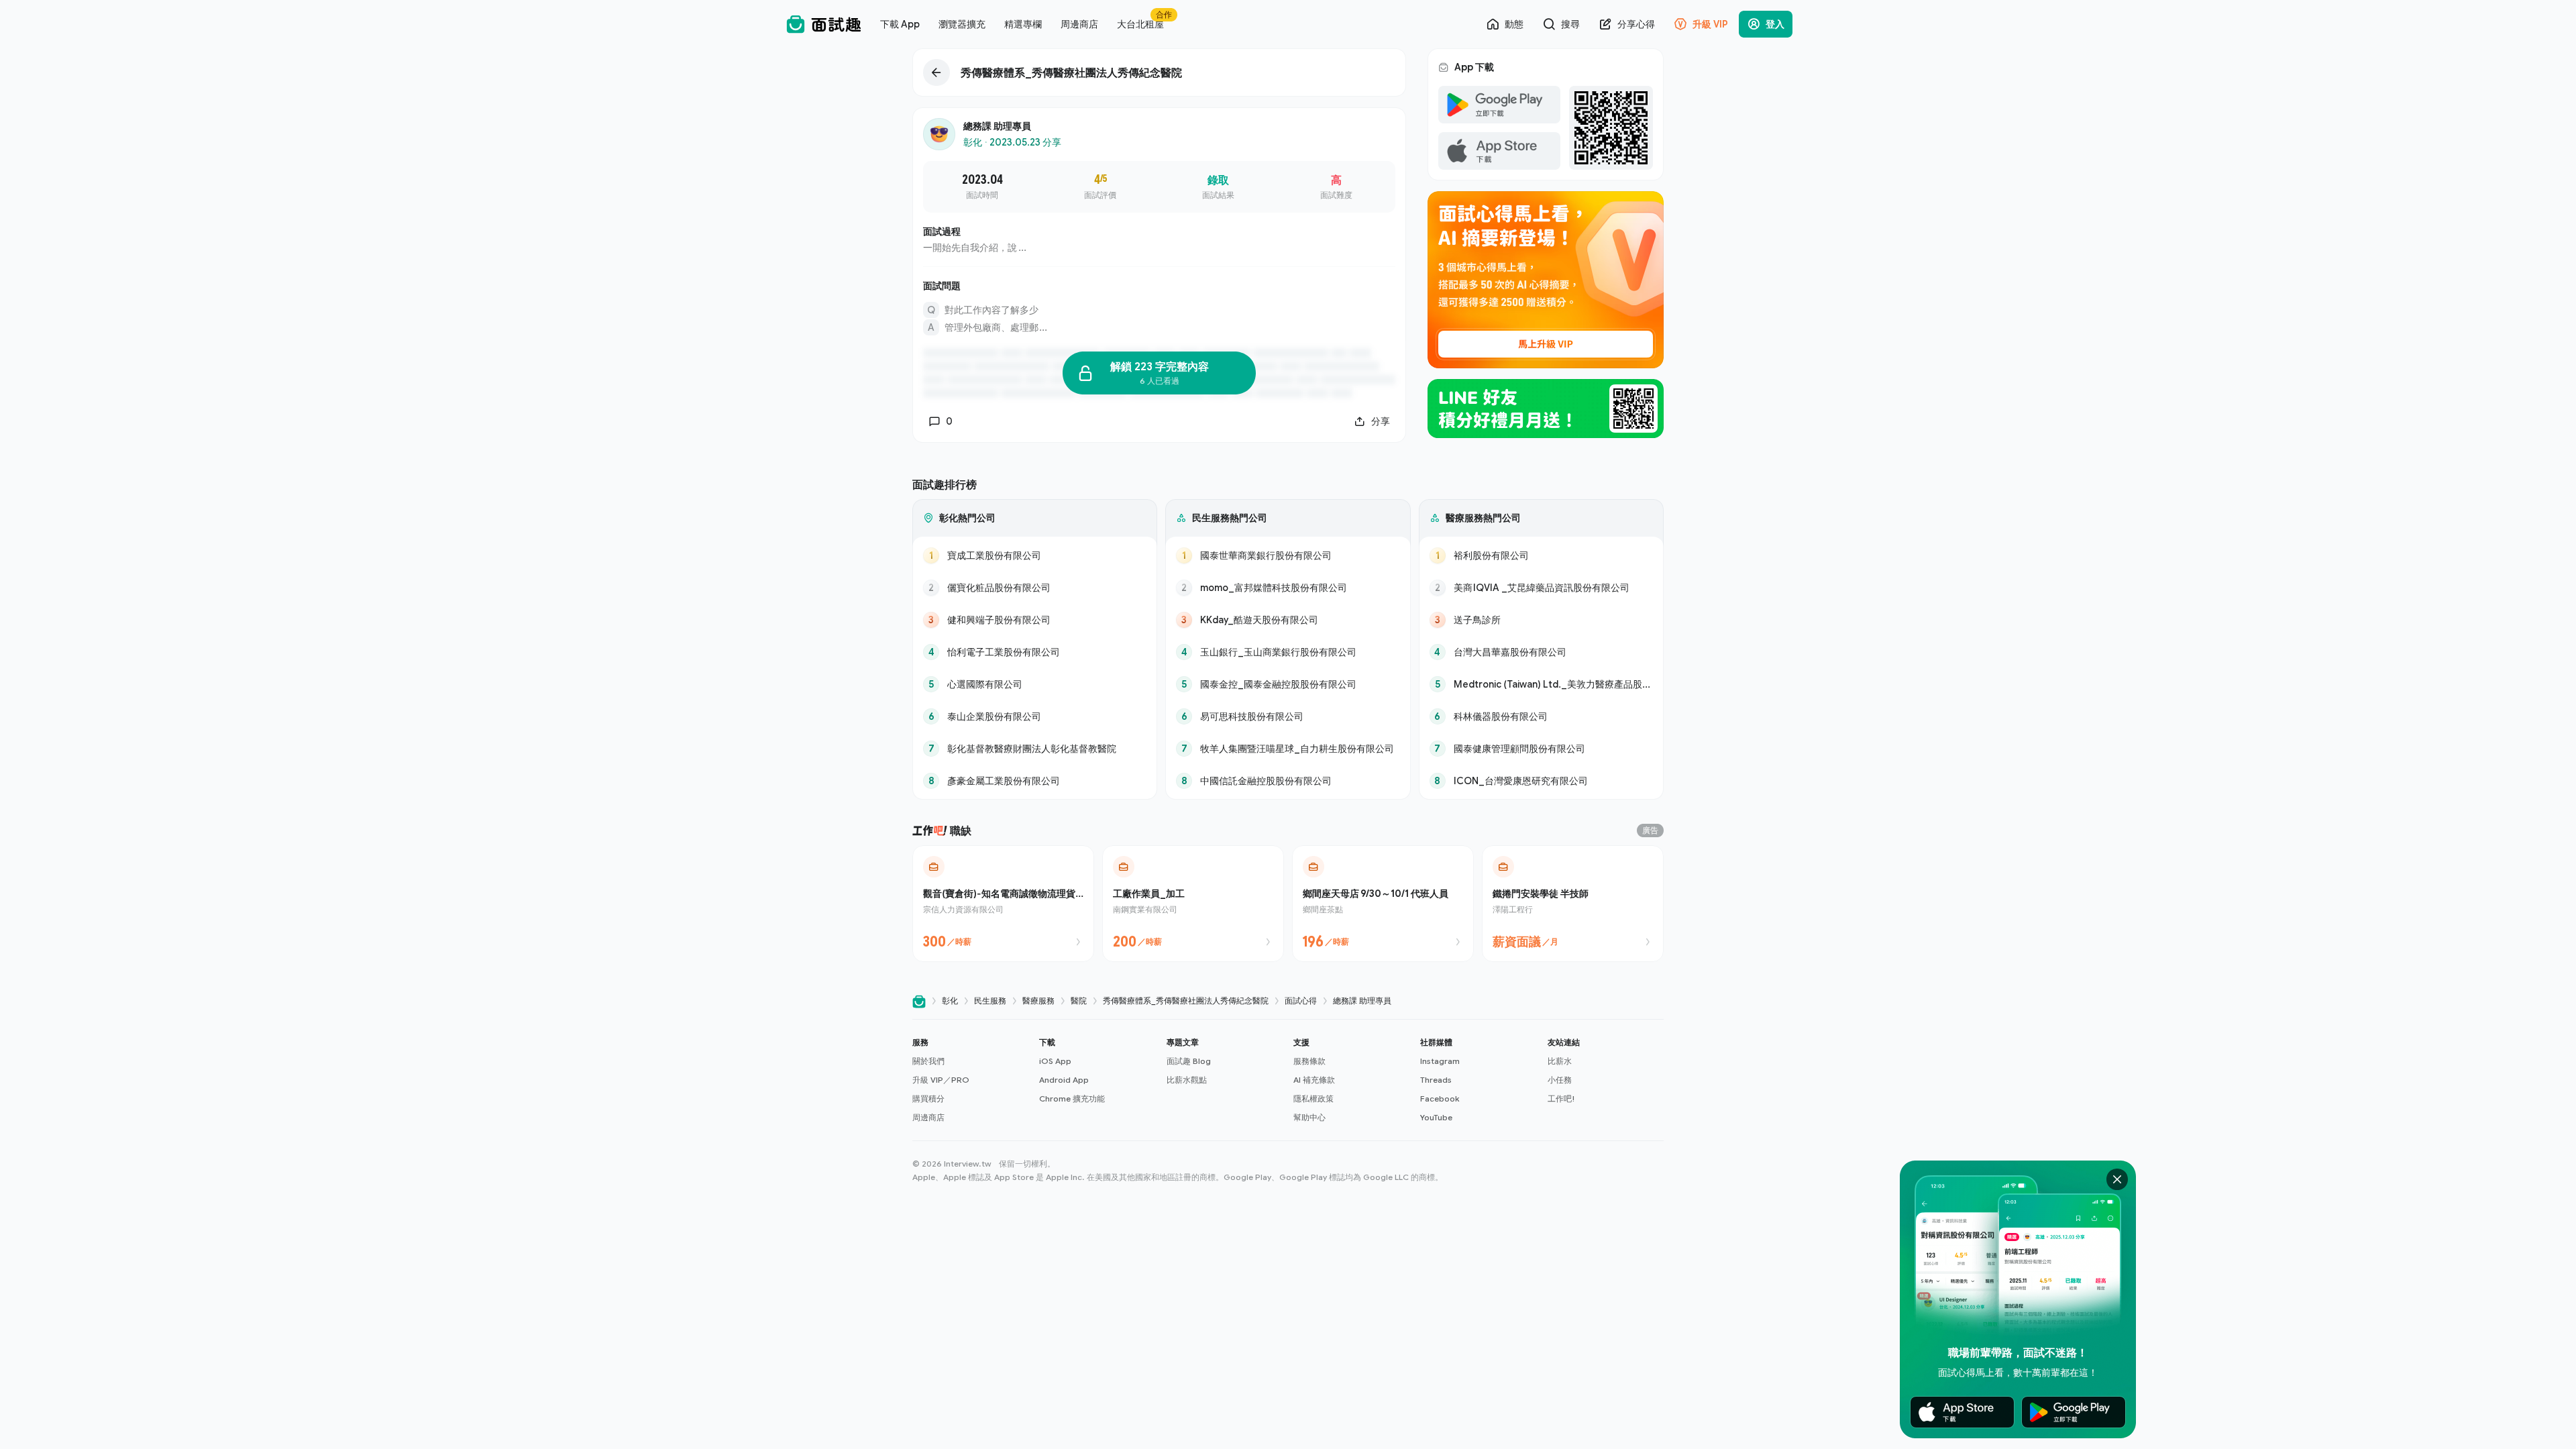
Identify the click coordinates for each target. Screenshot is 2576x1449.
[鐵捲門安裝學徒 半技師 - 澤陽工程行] (1573, 904)
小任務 (1560, 1080)
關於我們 (928, 1061)
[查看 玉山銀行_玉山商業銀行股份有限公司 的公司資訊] (1288, 652)
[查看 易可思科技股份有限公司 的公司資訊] (1288, 716)
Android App (1064, 1080)
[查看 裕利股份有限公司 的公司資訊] (1541, 555)
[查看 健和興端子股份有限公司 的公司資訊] (1035, 620)
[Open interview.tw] (919, 1001)
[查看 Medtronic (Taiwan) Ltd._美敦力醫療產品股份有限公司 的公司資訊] (1541, 684)
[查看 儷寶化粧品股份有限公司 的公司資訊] (1035, 588)
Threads (1436, 1080)
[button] (970, 1080)
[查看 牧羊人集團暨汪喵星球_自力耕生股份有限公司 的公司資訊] (1288, 749)
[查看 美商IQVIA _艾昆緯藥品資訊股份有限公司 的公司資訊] (1541, 588)
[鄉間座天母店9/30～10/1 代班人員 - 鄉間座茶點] (1383, 904)
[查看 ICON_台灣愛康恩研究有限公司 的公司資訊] (1541, 781)
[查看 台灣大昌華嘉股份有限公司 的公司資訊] (1541, 652)
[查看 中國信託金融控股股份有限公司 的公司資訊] (1288, 781)
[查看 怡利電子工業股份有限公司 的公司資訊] (1035, 652)
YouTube (1436, 1117)
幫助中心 (1309, 1117)
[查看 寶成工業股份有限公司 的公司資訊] (1035, 555)
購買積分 (928, 1098)
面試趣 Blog (1189, 1061)
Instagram (1440, 1061)
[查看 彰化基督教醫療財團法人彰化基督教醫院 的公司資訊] (1035, 749)
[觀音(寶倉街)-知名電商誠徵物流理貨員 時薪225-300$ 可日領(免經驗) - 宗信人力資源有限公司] (1003, 904)
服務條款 (1309, 1061)
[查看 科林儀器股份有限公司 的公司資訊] (1541, 716)
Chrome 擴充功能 (1072, 1098)
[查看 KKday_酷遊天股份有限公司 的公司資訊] (1288, 620)
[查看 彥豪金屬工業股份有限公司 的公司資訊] (1035, 781)
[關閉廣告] (2117, 1179)
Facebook (1440, 1098)
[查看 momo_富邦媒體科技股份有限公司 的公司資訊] (1288, 588)
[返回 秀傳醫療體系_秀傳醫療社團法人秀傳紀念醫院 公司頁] (1159, 72)
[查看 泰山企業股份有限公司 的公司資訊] (1035, 716)
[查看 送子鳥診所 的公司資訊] (1541, 620)
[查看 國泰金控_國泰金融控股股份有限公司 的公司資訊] (1288, 684)
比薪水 (1560, 1061)
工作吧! (1561, 1098)
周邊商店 (928, 1117)
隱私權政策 (1313, 1098)
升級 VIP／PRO (941, 1080)
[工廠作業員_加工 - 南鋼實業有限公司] (1193, 904)
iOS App (1055, 1061)
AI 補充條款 (1314, 1080)
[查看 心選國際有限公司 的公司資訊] (1035, 684)
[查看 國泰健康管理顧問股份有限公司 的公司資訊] (1541, 749)
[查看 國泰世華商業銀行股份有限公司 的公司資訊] (1288, 555)
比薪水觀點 (1187, 1080)
